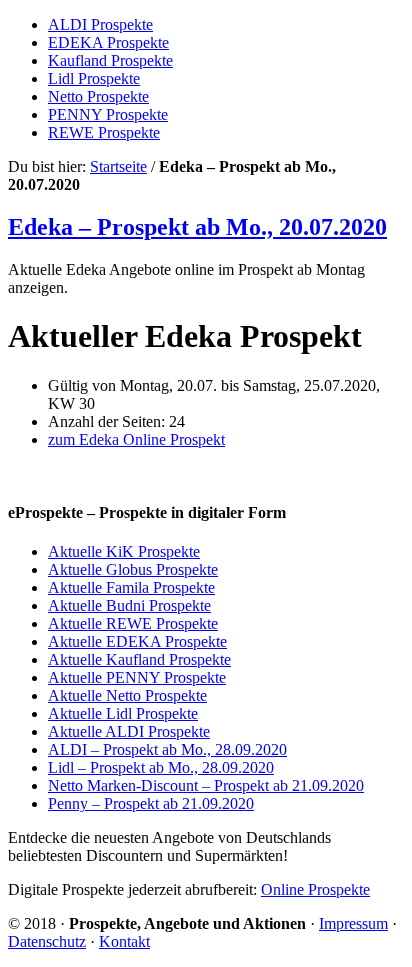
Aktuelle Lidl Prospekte (123, 713)
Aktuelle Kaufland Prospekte (139, 659)
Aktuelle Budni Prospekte (129, 605)
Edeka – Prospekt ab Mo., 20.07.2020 (197, 227)
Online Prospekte (315, 889)
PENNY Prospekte (108, 114)
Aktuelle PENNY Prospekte (137, 677)
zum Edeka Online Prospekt (136, 439)
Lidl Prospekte (94, 78)
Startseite (118, 166)
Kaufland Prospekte (110, 60)
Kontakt (124, 941)
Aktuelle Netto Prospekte (127, 695)
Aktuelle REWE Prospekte (133, 623)
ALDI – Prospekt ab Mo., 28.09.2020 (167, 749)
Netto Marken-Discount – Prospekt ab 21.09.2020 (206, 785)
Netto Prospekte (98, 96)
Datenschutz (47, 941)
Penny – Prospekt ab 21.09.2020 (151, 803)
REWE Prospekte (104, 132)
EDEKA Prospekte (108, 42)
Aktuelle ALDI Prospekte (129, 731)
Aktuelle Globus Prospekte (133, 569)
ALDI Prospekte (100, 24)
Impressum (353, 923)
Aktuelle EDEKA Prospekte (137, 641)
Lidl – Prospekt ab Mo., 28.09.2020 (161, 767)
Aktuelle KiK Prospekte (124, 551)
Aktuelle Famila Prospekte (131, 587)
